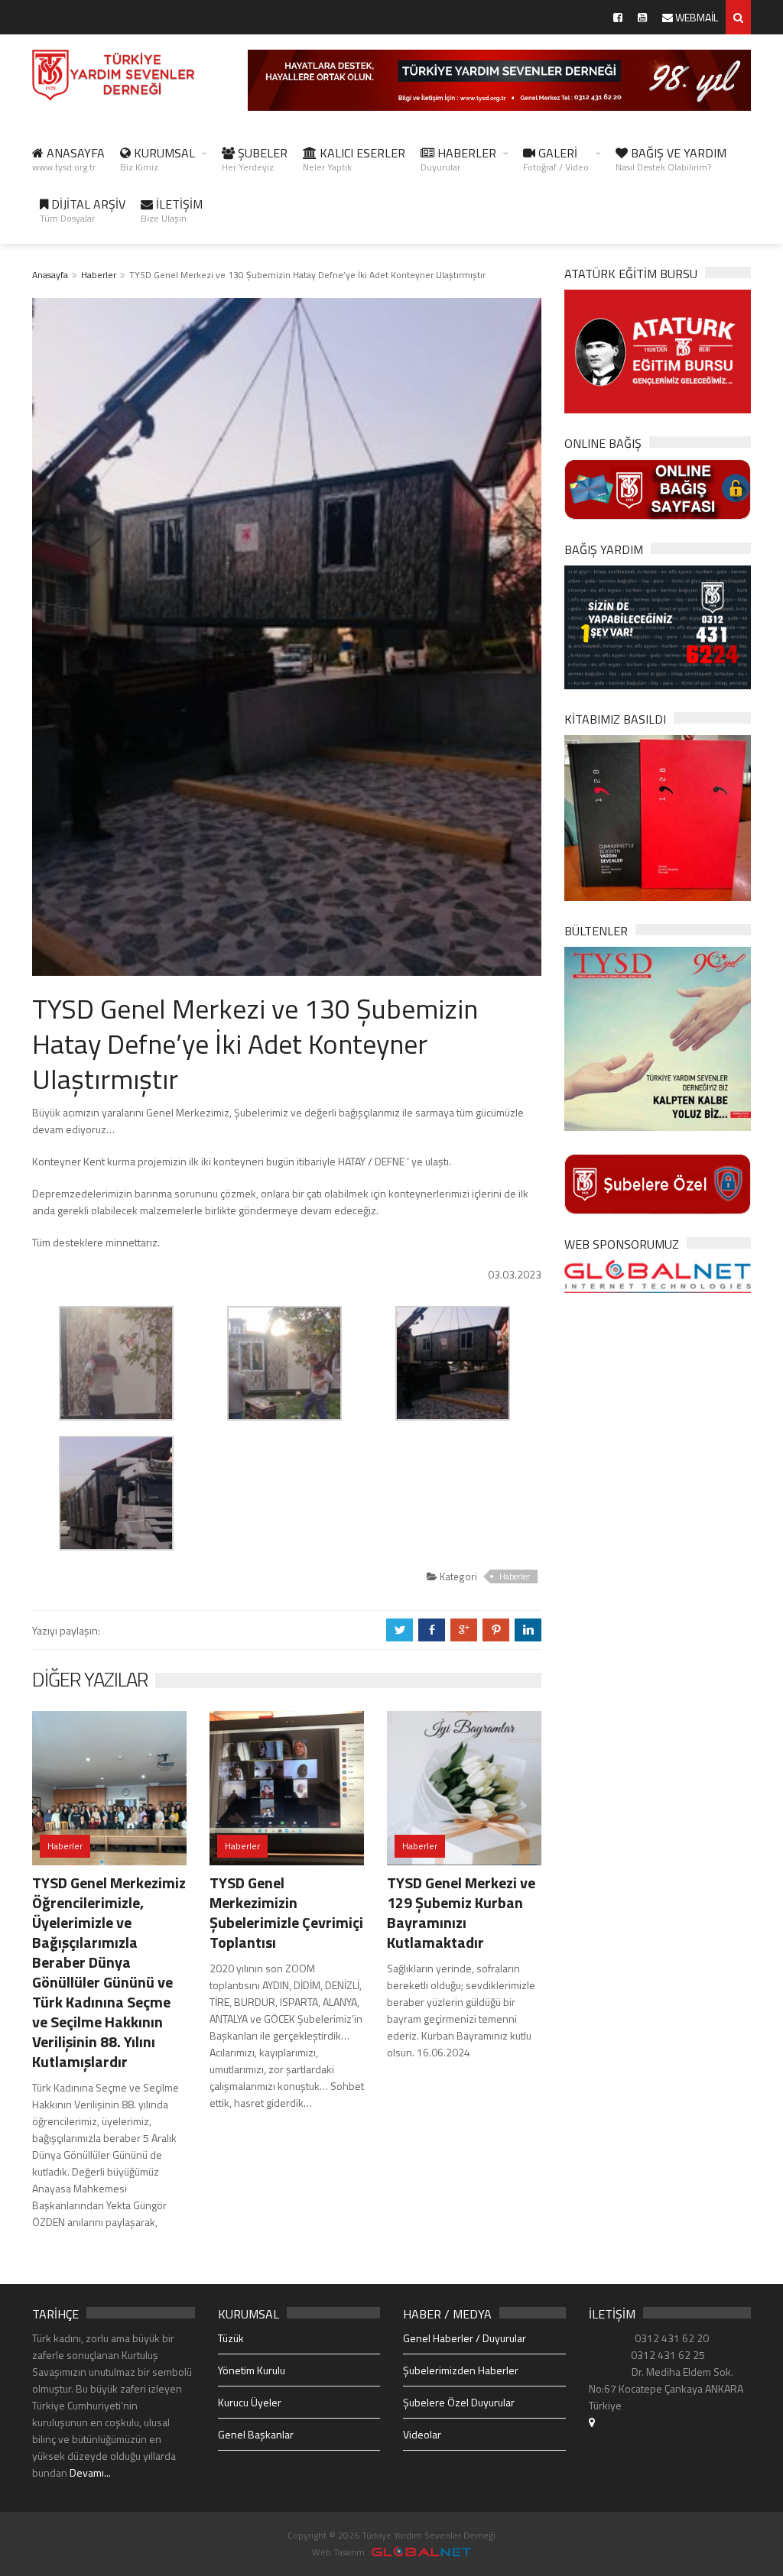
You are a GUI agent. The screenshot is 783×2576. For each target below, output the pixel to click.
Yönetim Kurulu (252, 2370)
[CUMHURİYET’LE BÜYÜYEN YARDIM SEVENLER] (658, 817)
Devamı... (90, 2472)
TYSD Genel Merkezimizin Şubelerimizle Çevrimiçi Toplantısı (286, 1912)
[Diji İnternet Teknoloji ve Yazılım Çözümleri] (421, 2552)
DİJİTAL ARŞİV (83, 210)
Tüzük (231, 2338)
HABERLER (458, 159)
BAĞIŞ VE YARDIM (671, 159)
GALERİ (556, 159)
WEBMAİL (695, 17)
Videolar (422, 2434)
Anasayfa (50, 275)
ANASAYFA (68, 159)
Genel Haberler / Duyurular (465, 2338)
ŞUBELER (255, 159)
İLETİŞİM (172, 210)
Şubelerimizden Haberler (461, 2370)
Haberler (99, 275)
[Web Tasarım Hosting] (658, 1275)
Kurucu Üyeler (250, 2402)
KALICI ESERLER (354, 159)
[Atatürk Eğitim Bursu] (658, 350)
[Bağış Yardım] (658, 626)
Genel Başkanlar (256, 2434)
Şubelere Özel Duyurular (459, 2402)
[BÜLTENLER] (658, 1037)
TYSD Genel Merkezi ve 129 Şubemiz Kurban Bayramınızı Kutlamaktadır (461, 1912)
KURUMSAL (158, 159)
